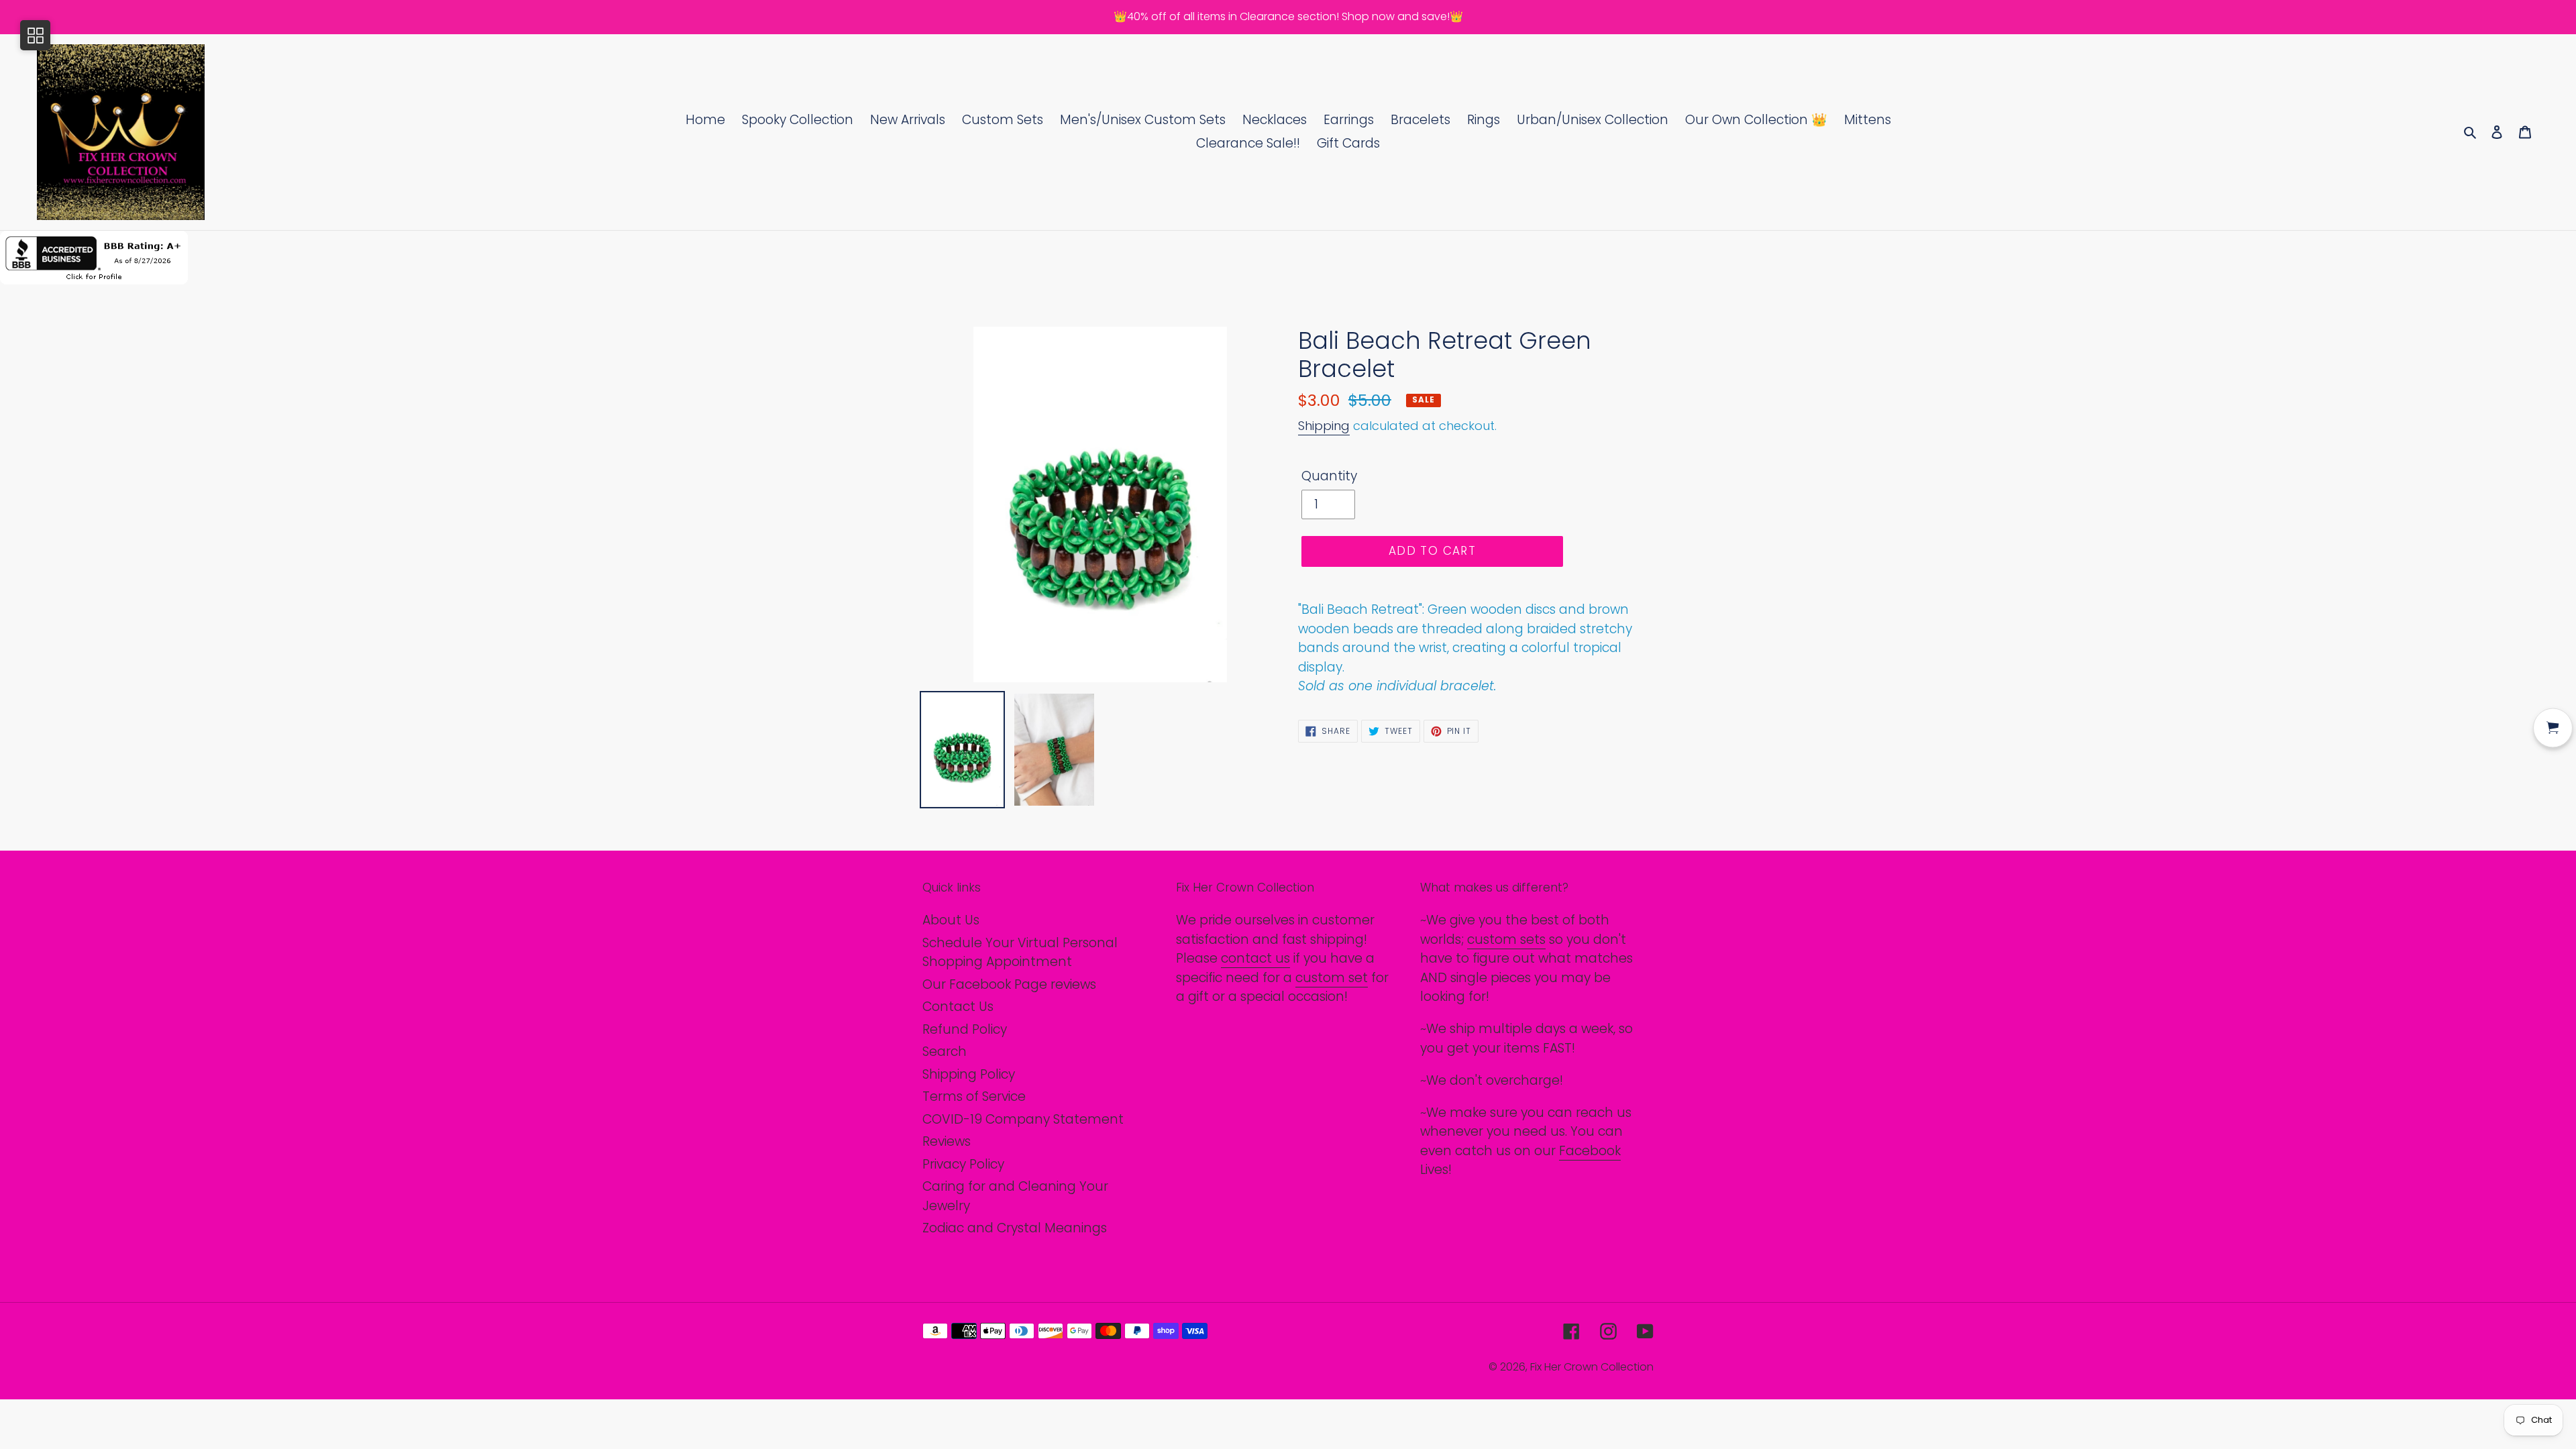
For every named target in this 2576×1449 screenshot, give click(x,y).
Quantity (1329, 476)
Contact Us (958, 1007)
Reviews (947, 1141)
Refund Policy (965, 1029)
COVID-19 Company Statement (1023, 1119)
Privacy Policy (963, 1164)
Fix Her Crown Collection (1592, 1367)
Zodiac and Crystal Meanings (1015, 1228)
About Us (951, 920)
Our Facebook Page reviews (1009, 984)
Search (945, 1052)
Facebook (1590, 1151)
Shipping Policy (969, 1074)
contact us (1255, 958)
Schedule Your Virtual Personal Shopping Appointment (1020, 953)
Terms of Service (974, 1096)
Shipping (1324, 426)
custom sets (1506, 940)
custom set (1332, 978)
